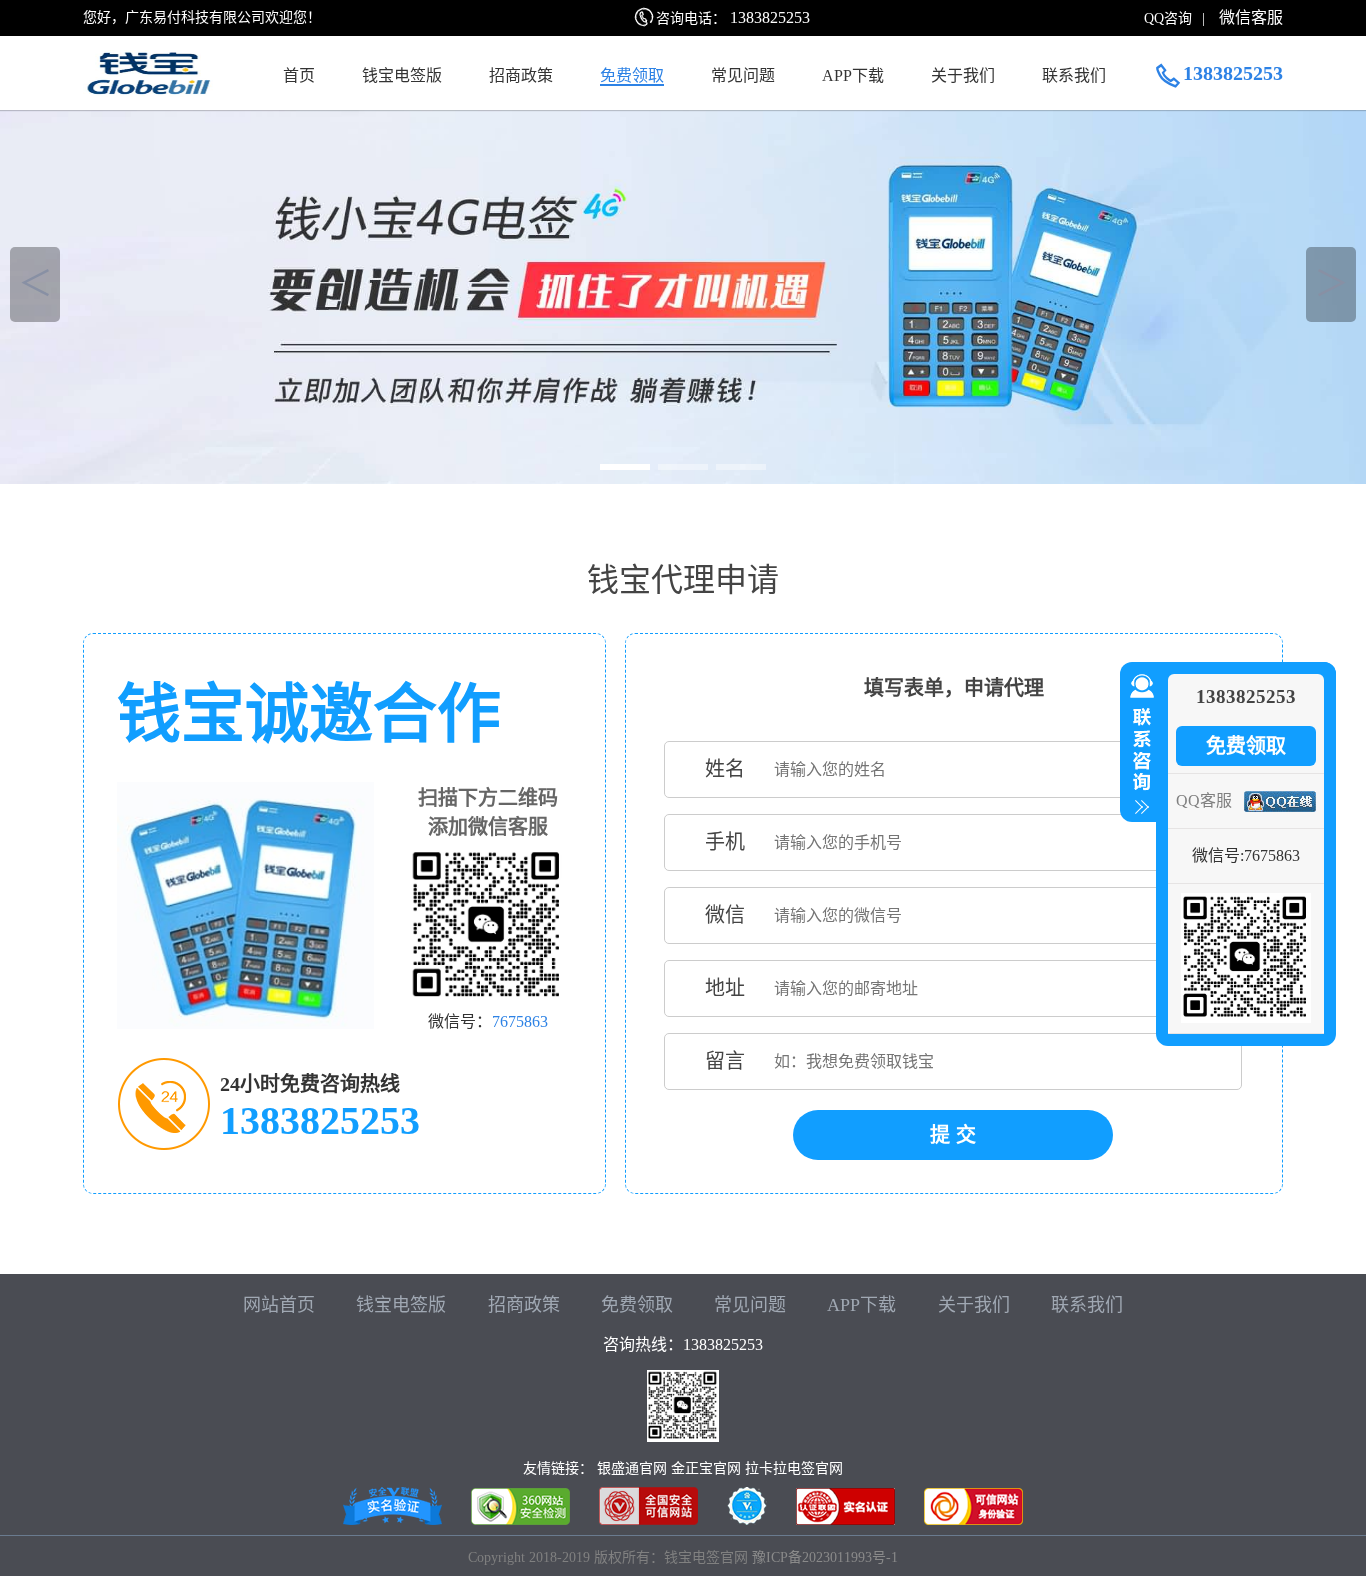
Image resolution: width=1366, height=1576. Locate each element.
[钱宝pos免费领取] (683, 292)
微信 (725, 915)
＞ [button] (1331, 284)
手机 (725, 842)
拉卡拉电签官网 (794, 1468)
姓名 (725, 769)
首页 (299, 75)
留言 (725, 1061)
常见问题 (743, 75)
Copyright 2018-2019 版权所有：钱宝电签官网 (608, 1557)
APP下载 (853, 75)
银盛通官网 (632, 1468)
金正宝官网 (706, 1468)
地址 (725, 988)
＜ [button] (35, 284)
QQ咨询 (1168, 18)
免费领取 (632, 75)
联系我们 (1074, 75)
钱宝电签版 (402, 75)
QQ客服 (1204, 800)
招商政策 (521, 75)
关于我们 (963, 75)
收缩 (1138, 745)
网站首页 (279, 1305)
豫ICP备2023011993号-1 (825, 1557)
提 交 (953, 1135)
